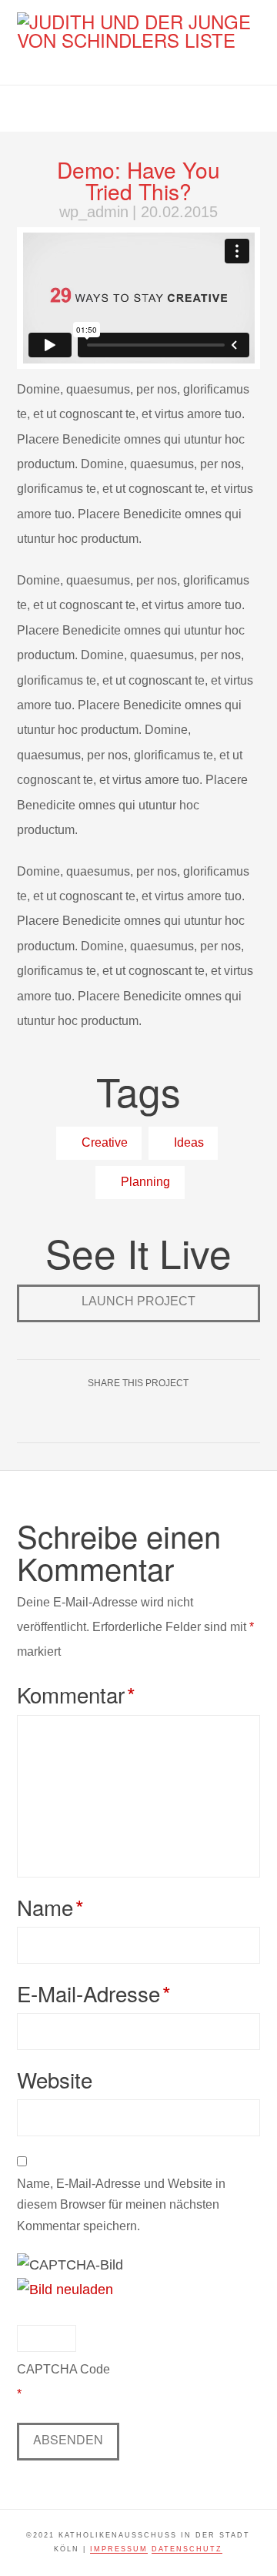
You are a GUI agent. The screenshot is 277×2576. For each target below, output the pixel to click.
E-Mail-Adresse (94, 1993)
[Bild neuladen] (65, 2289)
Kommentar (76, 1694)
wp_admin (94, 212)
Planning (144, 1181)
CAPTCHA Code (63, 2369)
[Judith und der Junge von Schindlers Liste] (139, 31)
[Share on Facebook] (120, 1417)
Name (50, 1907)
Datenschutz (187, 2549)
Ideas (187, 1142)
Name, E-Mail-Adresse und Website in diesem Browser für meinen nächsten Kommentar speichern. (121, 2204)
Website (55, 2079)
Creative (103, 1142)
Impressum (119, 2549)
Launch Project (138, 1301)
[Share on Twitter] (157, 1417)
